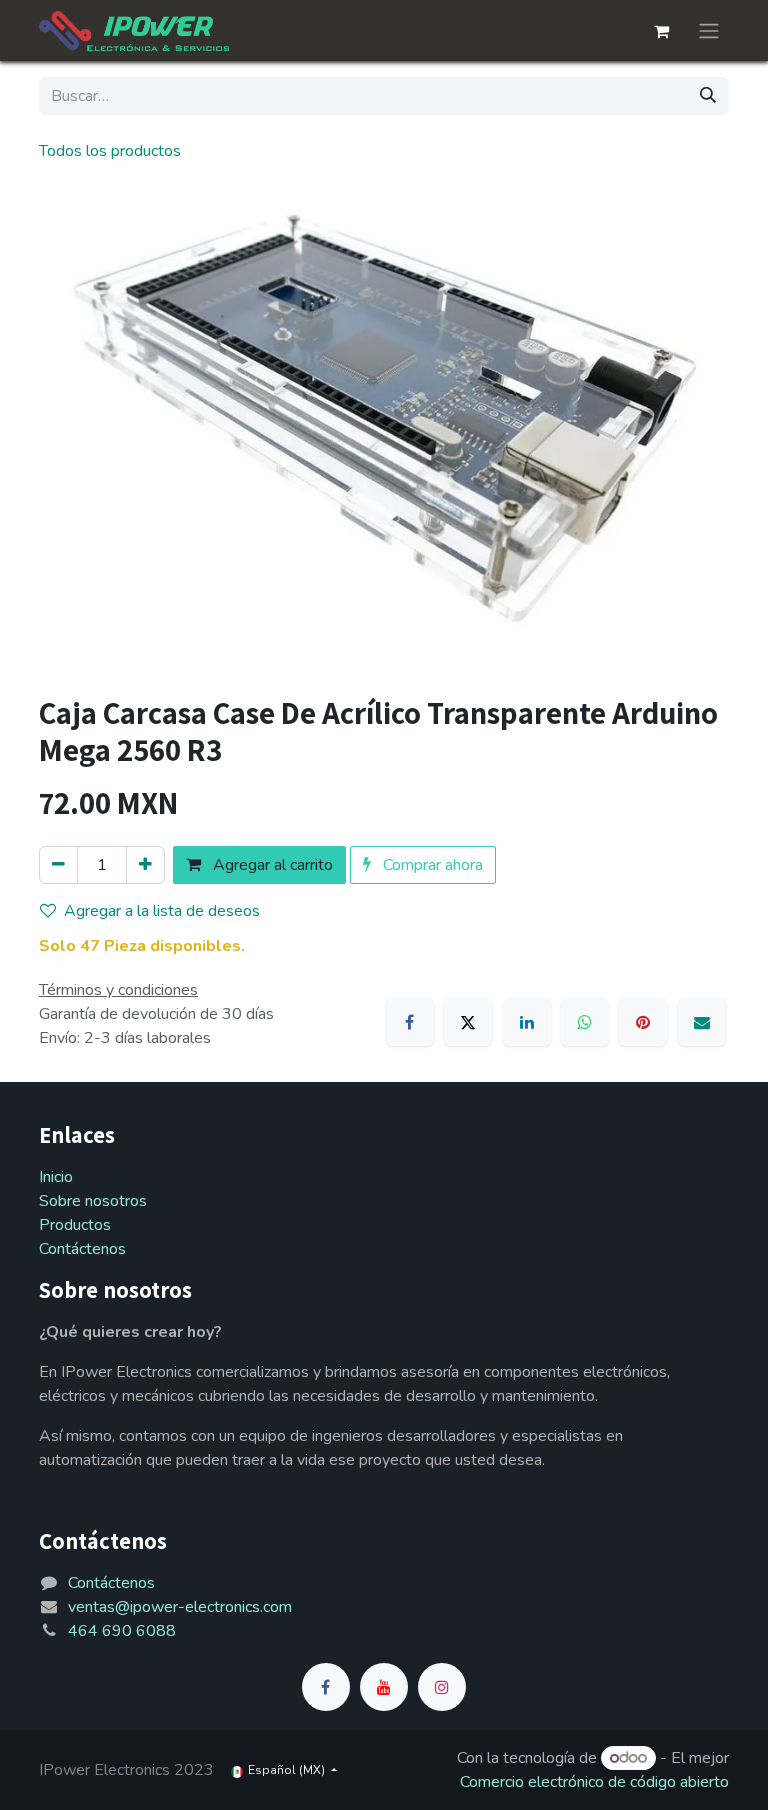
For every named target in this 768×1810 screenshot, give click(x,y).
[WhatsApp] (585, 1022)
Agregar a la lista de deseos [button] (162, 911)
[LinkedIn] (527, 1022)
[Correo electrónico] (702, 1022)
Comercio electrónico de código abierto (594, 1782)
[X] (468, 1022)
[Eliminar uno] (58, 865)
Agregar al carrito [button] (271, 865)
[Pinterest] (643, 1022)
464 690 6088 (122, 1631)
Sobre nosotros (93, 1201)
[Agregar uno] (145, 865)
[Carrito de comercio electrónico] (661, 31)
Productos (75, 1225)
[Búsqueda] (708, 96)
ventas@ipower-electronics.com (180, 1607)
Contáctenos (82, 1249)
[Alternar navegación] (709, 30)
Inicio (56, 1177)
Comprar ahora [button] (431, 865)
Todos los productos (110, 151)
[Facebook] (410, 1022)
